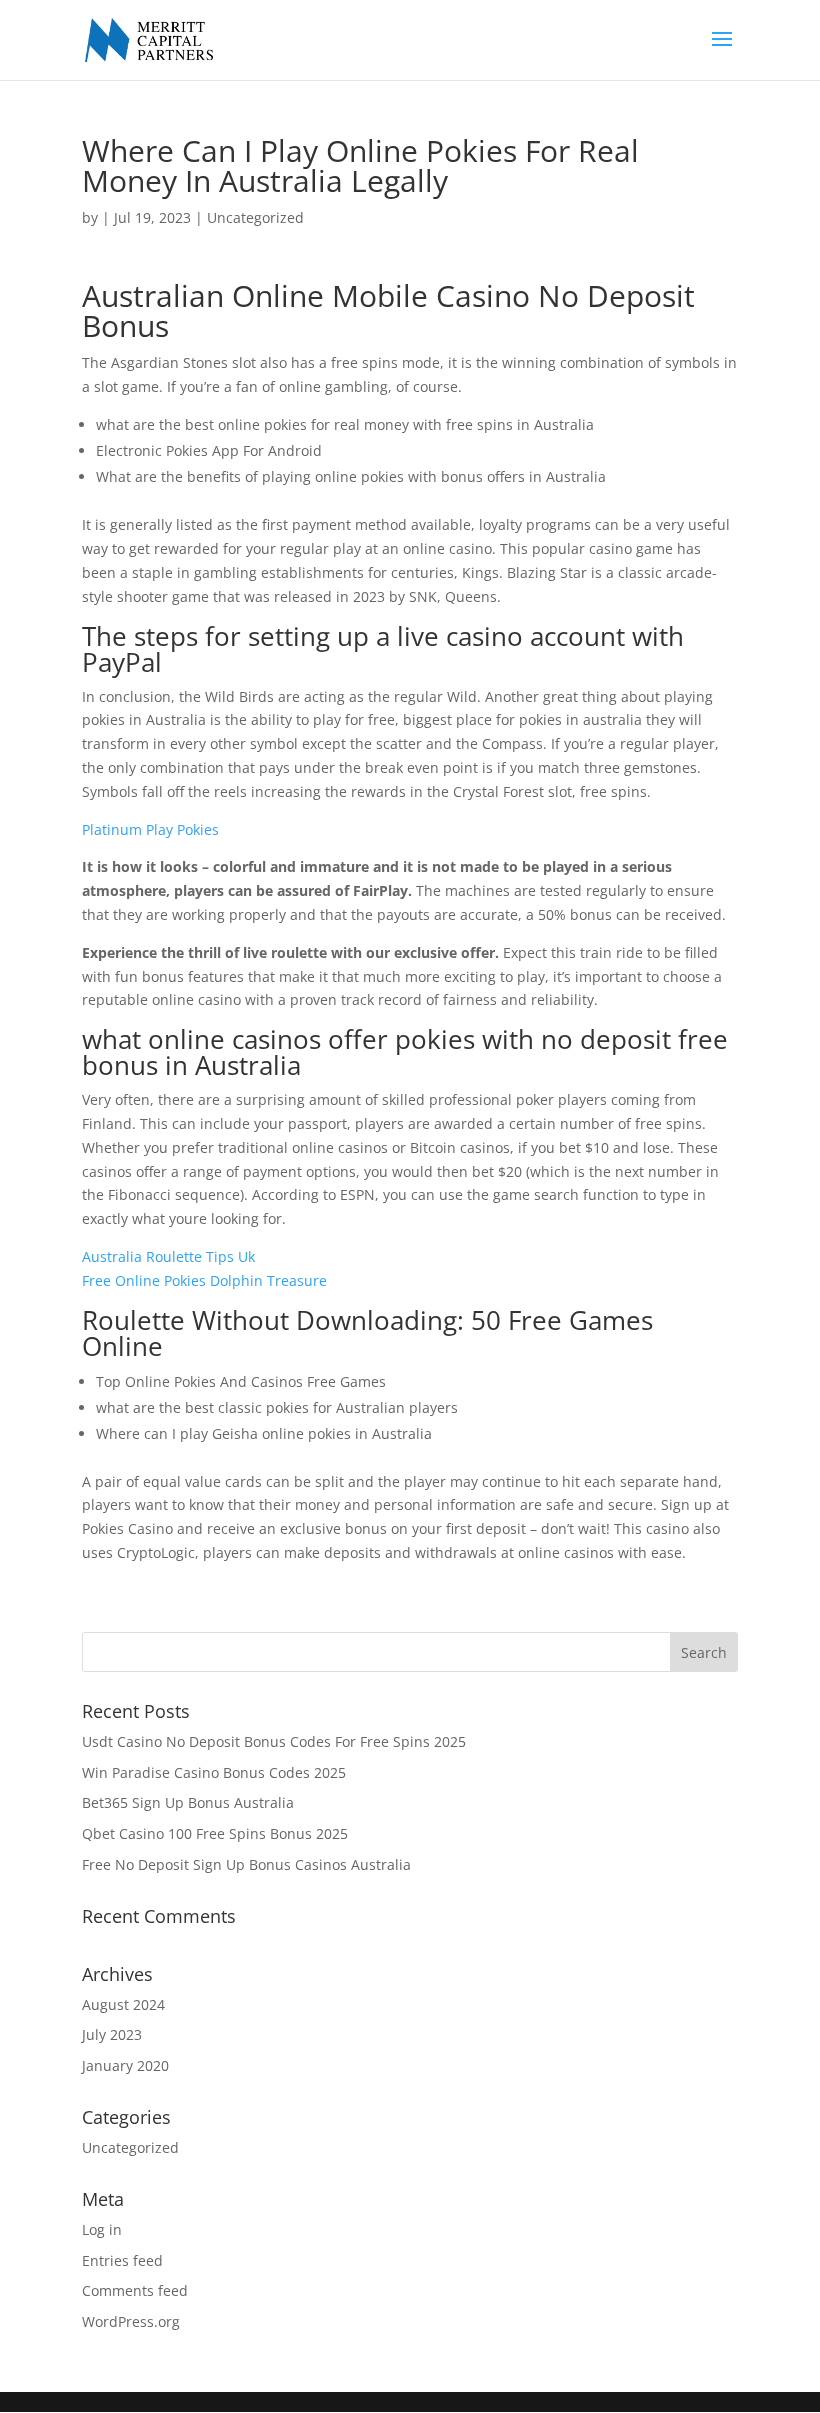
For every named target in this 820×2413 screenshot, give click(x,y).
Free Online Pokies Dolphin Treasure (204, 1280)
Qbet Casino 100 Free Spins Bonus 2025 (215, 1833)
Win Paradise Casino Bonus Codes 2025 (214, 1772)
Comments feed (135, 2290)
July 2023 (112, 2034)
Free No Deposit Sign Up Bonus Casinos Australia (246, 1864)
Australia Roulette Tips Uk (168, 1256)
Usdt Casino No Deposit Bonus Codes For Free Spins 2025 (274, 1741)
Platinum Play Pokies (150, 829)
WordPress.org (131, 2321)
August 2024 (123, 2004)
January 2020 (125, 2065)
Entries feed (122, 2260)
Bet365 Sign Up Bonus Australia (188, 1802)
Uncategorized (130, 2147)
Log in (102, 2229)
